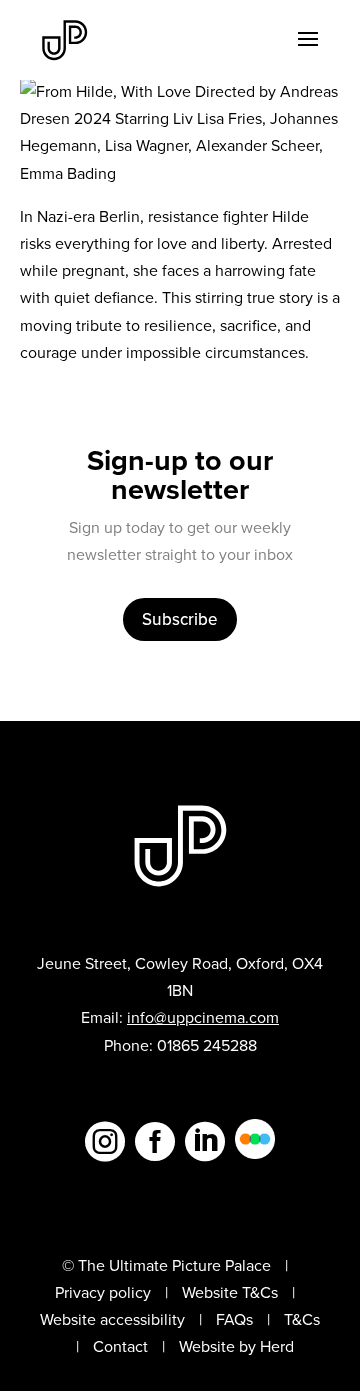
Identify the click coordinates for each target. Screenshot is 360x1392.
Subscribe (180, 619)
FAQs (234, 1319)
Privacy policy (103, 1292)
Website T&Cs (230, 1292)
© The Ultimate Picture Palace (166, 1265)
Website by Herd (236, 1346)
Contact (120, 1346)
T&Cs (302, 1319)
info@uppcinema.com (203, 1017)
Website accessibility (112, 1319)
